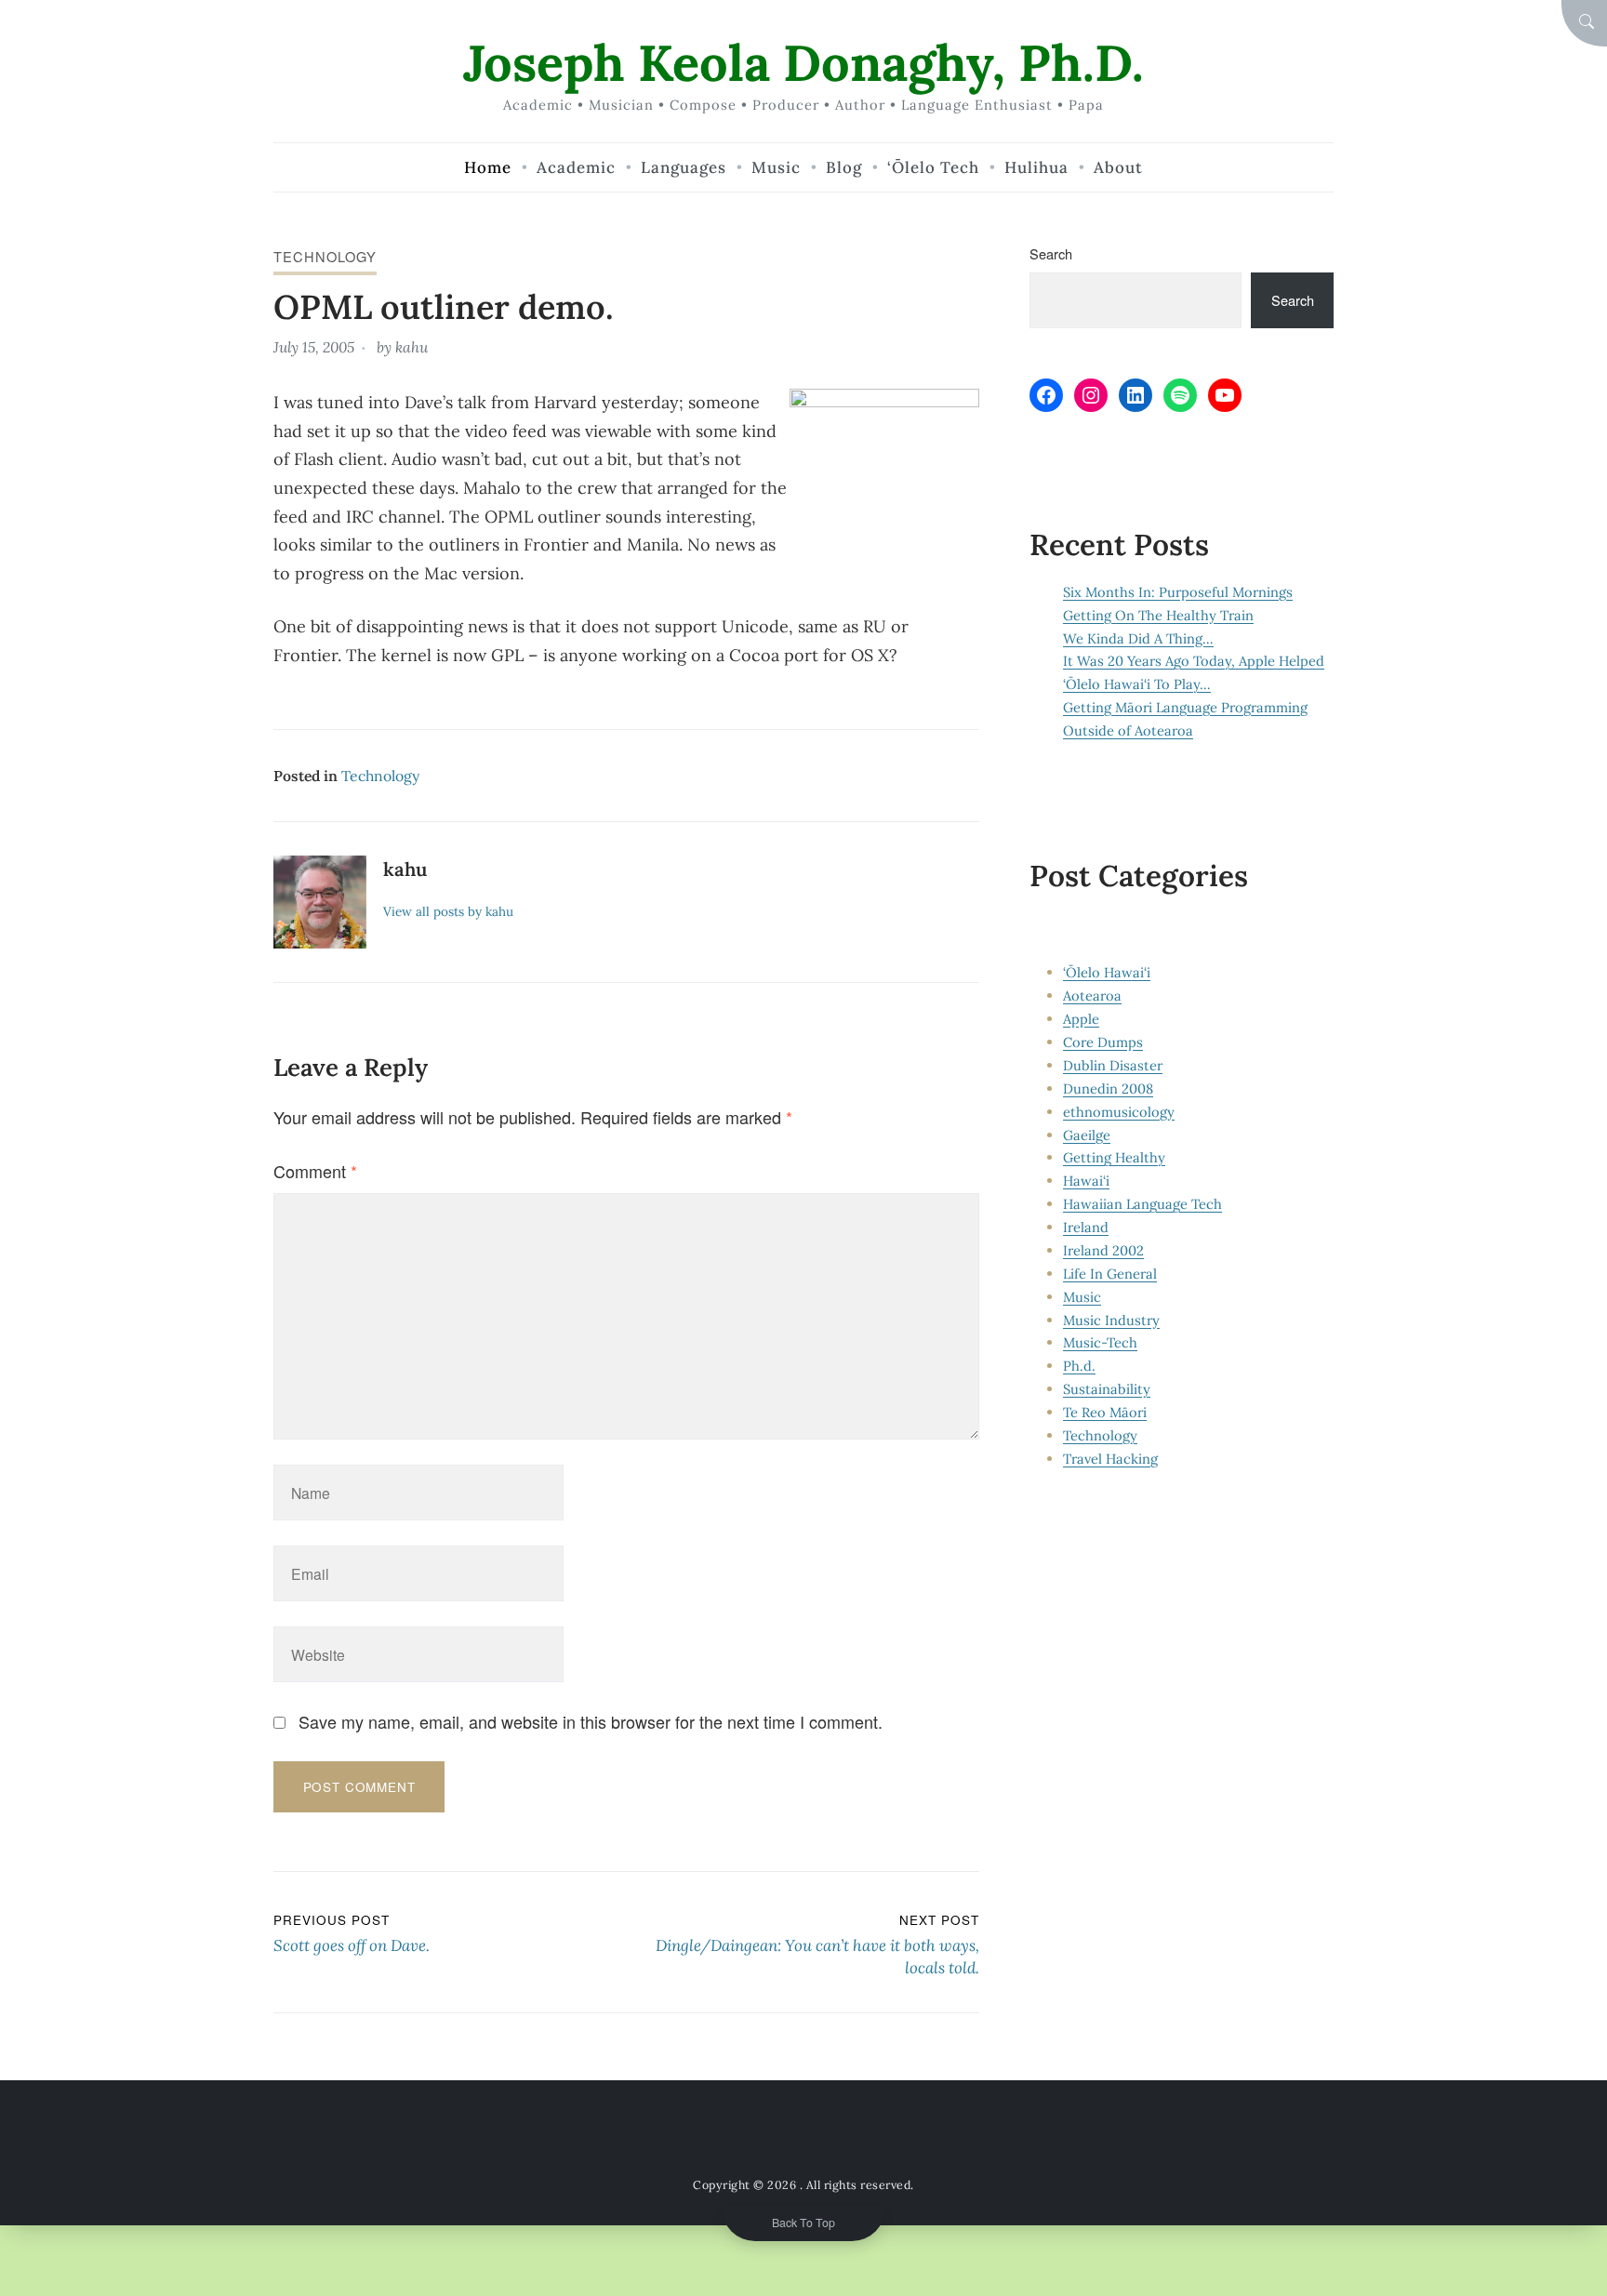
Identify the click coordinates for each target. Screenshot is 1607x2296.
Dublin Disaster (1113, 1065)
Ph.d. (1079, 1366)
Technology (325, 256)
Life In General (1110, 1274)
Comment (315, 1171)
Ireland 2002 (1103, 1250)
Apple (1081, 1019)
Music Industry (1111, 1320)
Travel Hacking (1110, 1459)
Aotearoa (1092, 995)
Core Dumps (1103, 1042)
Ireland (1086, 1227)
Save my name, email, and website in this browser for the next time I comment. (591, 1721)
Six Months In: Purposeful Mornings (1178, 592)
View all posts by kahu (448, 911)
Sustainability (1107, 1389)
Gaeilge (1087, 1135)
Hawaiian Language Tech (1142, 1204)
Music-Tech (1100, 1342)
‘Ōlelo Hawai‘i (1107, 972)
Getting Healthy (1114, 1157)
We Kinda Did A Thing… (1138, 638)
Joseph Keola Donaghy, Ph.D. (803, 63)
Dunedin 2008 (1108, 1088)
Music (1082, 1297)
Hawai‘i (1086, 1181)
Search (1051, 253)
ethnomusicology (1119, 1112)
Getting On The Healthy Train (1158, 615)
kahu (412, 347)
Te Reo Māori (1105, 1412)
